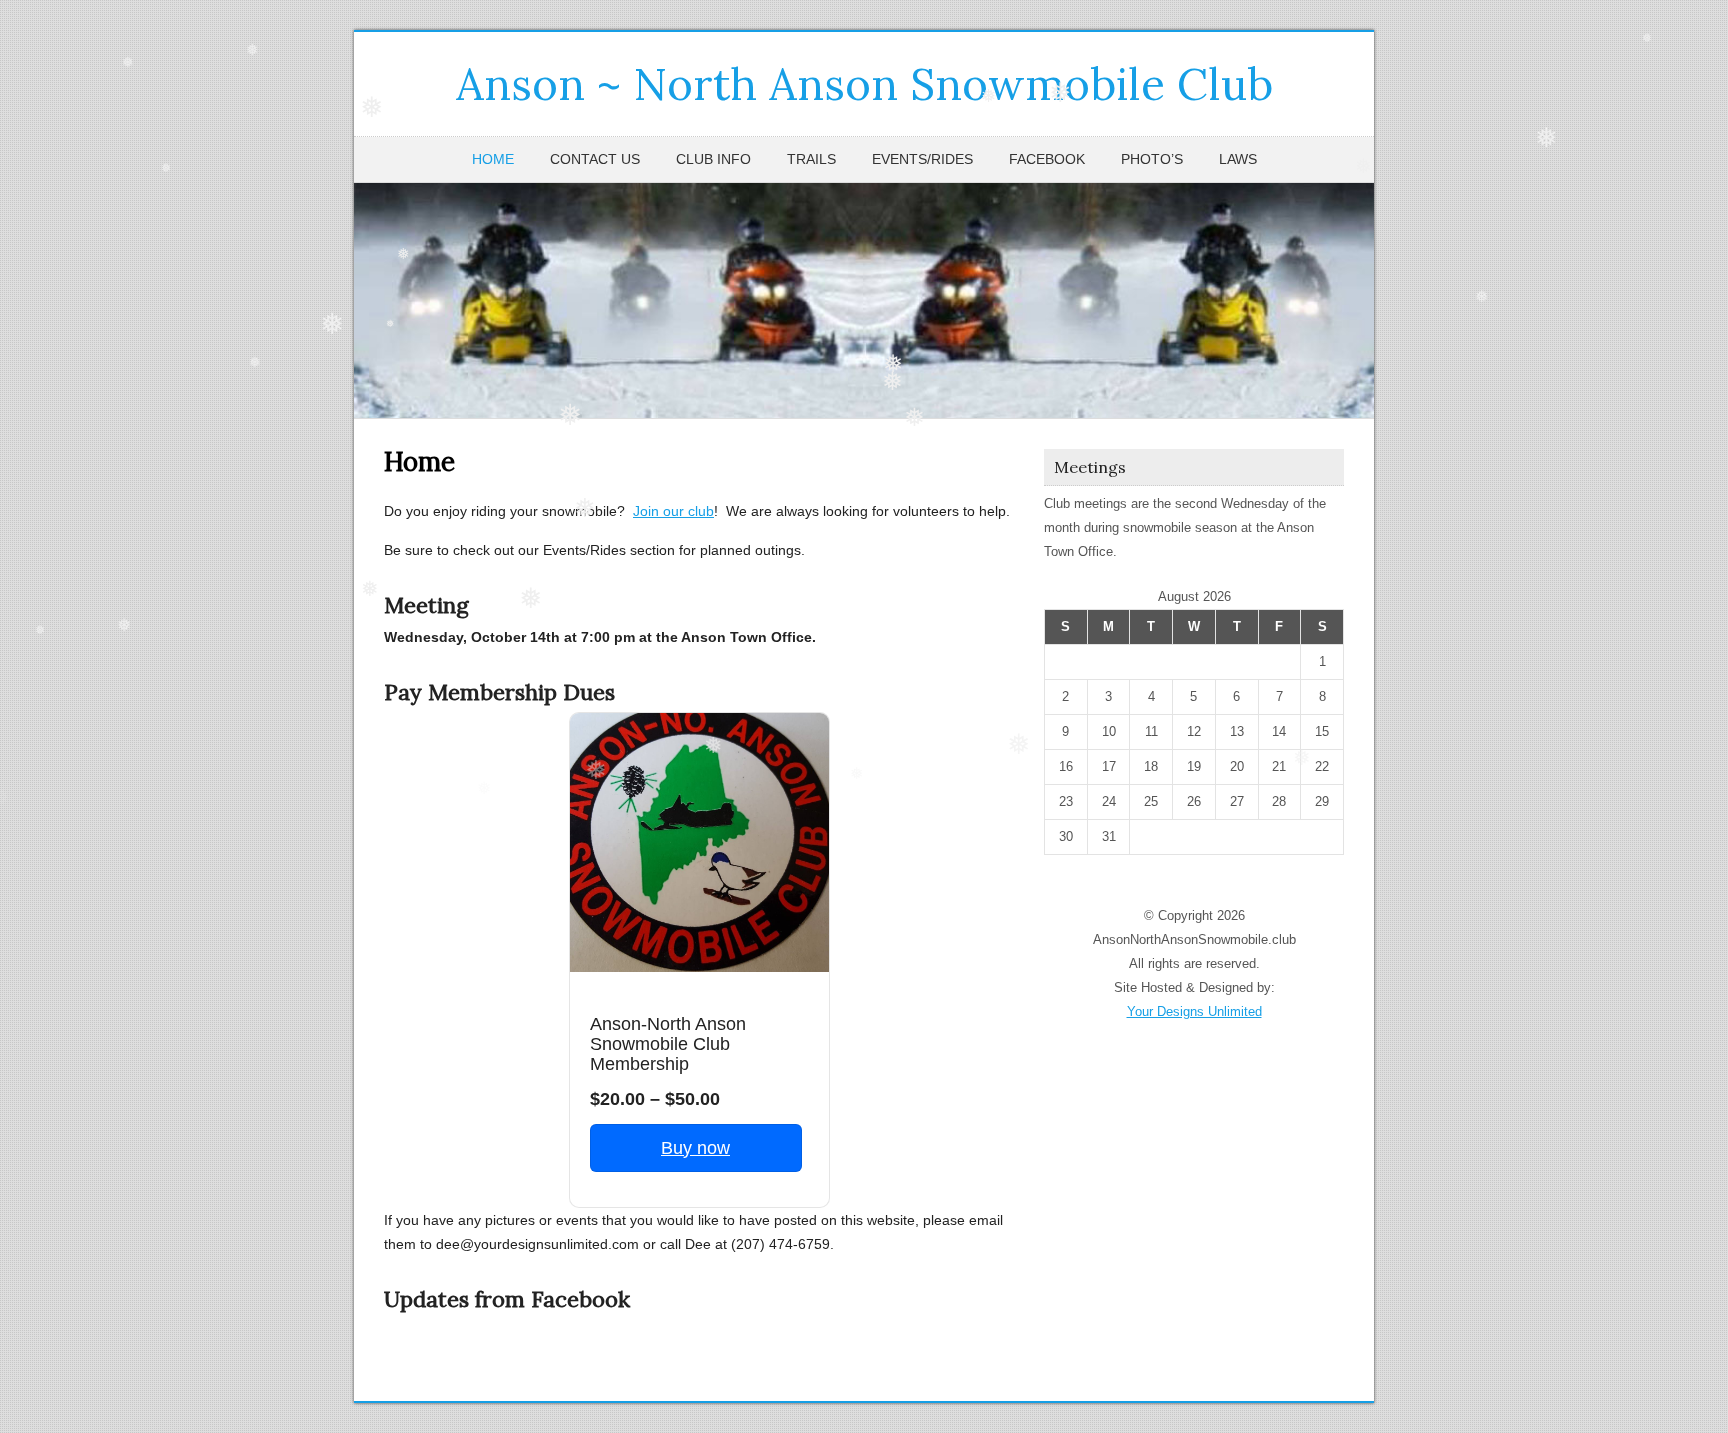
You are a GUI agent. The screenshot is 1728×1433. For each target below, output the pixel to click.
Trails (811, 159)
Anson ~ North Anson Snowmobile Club (864, 84)
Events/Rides (922, 159)
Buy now (695, 1148)
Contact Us (595, 159)
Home (493, 159)
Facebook (1047, 159)
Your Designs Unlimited (1194, 1011)
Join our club (673, 511)
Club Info (713, 159)
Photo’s (1152, 159)
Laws (1238, 159)
